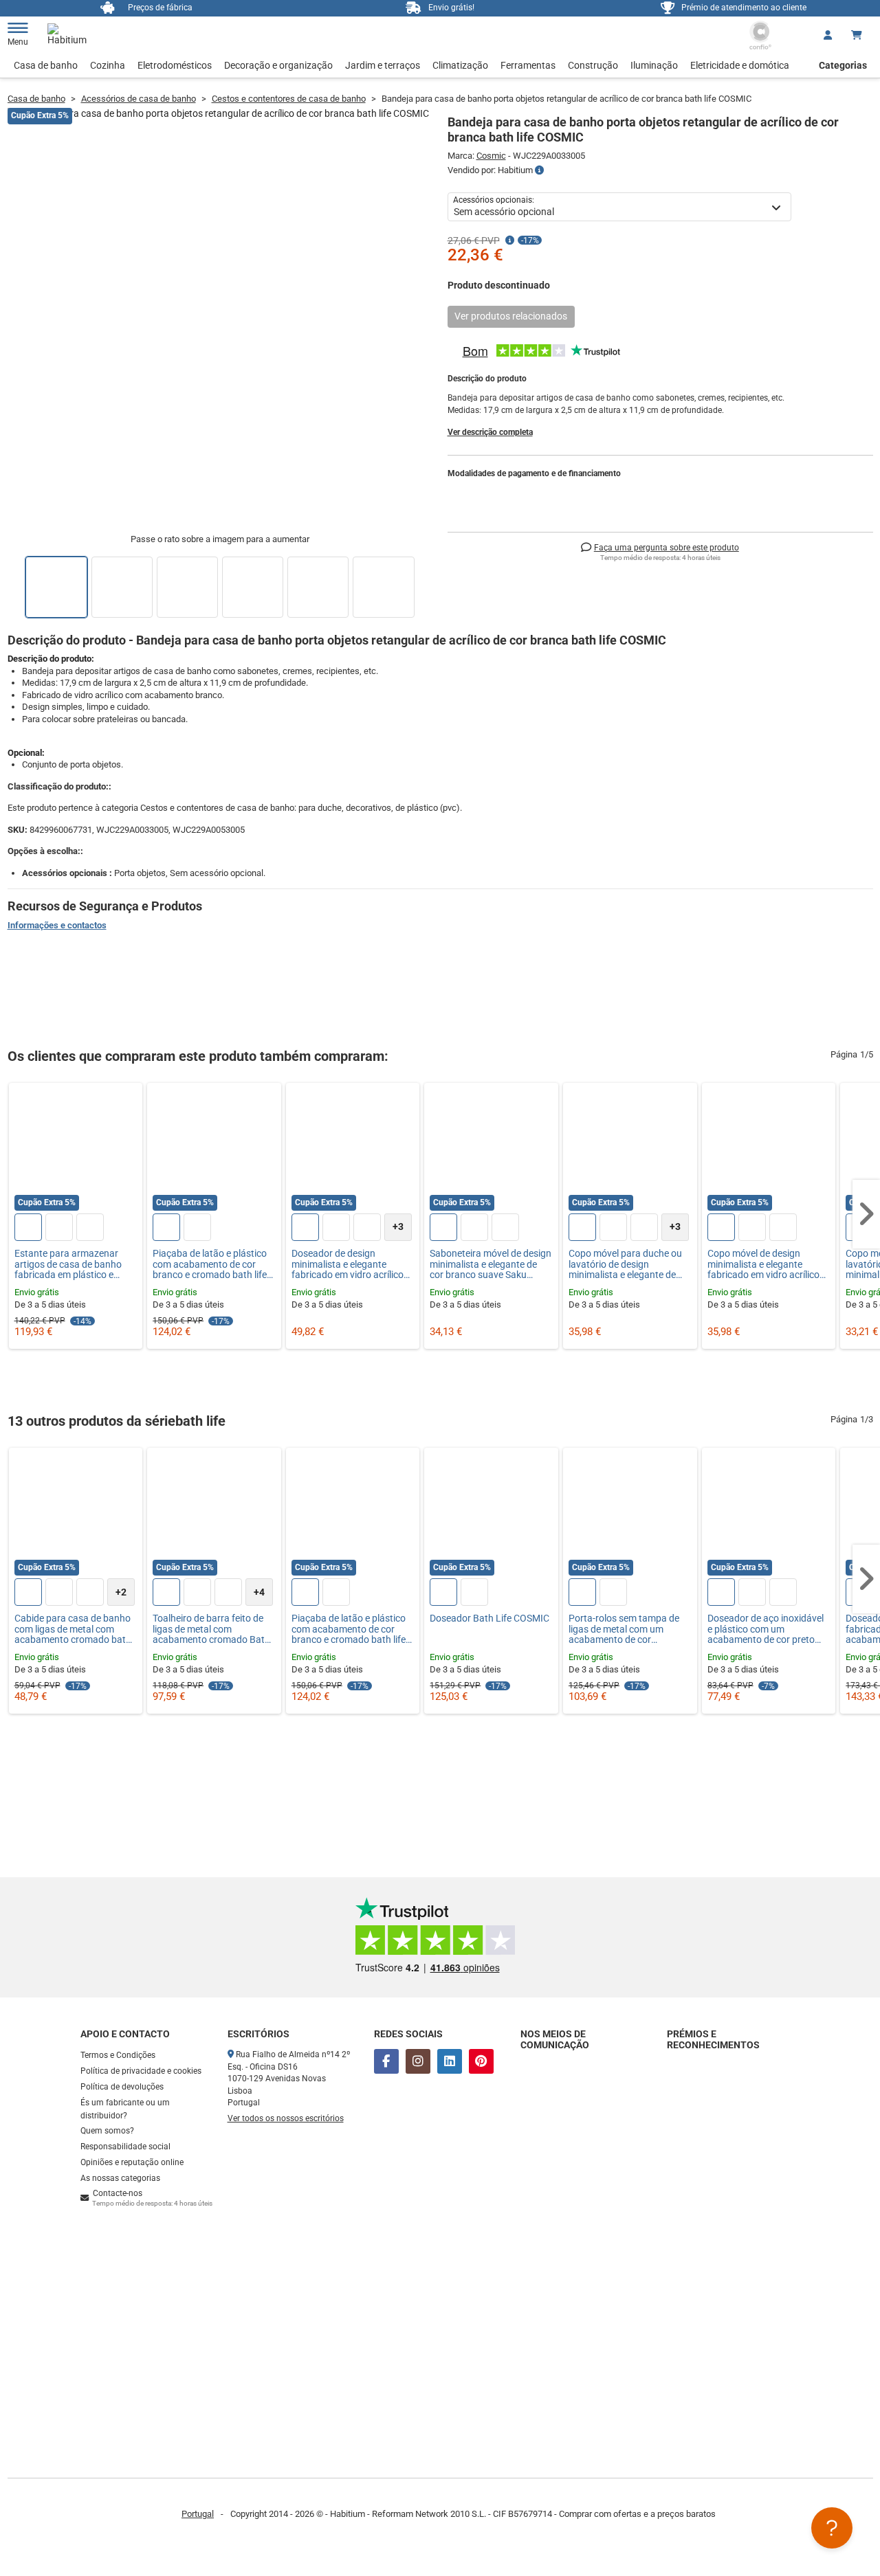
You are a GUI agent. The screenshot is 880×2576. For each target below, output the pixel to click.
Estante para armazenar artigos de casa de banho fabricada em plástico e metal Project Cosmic (68, 1264)
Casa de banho (46, 65)
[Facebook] (386, 2061)
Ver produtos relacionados (511, 316)
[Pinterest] (481, 2061)
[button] (866, 1214)
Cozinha (108, 65)
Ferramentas (528, 65)
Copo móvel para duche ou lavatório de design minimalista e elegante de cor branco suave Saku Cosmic (625, 1264)
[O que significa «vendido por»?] (539, 170)
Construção (593, 65)
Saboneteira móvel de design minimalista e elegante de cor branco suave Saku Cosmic (491, 1264)
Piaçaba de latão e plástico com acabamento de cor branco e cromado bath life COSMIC (210, 1264)
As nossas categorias (120, 2178)
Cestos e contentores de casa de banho (289, 99)
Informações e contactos (57, 925)
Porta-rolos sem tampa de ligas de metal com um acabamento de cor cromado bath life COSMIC (625, 1629)
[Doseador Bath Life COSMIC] (491, 1515)
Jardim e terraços (383, 65)
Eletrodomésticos (175, 65)
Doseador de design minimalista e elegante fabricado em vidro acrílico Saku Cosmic (348, 1264)
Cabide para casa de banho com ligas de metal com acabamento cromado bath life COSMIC (73, 1629)
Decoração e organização (278, 65)
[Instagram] (418, 2061)
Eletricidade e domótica (740, 65)
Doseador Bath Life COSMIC (489, 1619)
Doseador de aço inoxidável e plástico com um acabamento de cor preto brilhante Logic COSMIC (766, 1629)
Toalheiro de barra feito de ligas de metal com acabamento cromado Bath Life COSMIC (211, 1629)
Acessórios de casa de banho (139, 99)
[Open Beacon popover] (832, 2528)
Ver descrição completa (490, 432)
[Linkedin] (450, 2061)
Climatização (460, 65)
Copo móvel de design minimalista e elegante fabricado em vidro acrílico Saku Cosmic (763, 1264)
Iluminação (654, 65)
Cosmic (491, 156)
